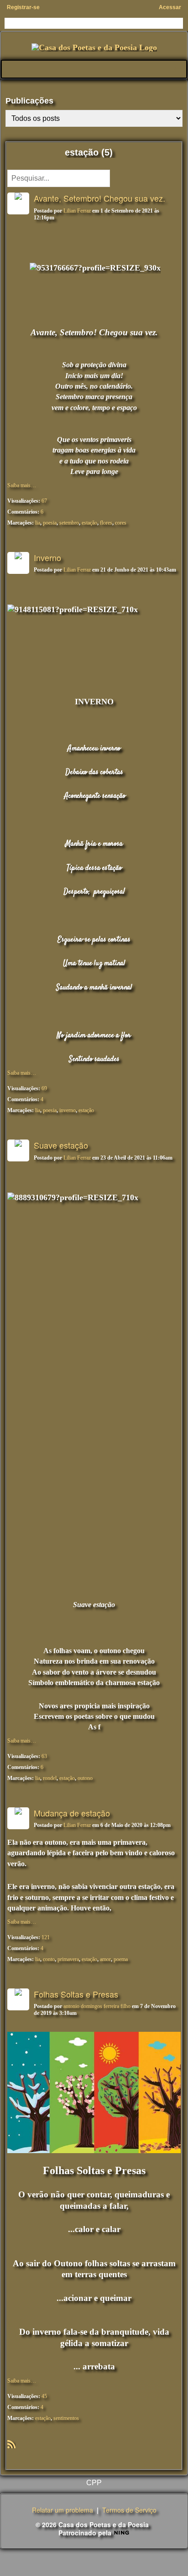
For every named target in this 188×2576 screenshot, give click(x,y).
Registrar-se (23, 7)
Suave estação (61, 1145)
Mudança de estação (72, 1813)
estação (89, 523)
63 (44, 1756)
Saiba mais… (22, 485)
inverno (68, 1110)
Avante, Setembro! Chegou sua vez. (99, 198)
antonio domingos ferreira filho (97, 2006)
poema (121, 1959)
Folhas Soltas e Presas (76, 1994)
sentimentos (66, 2418)
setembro (69, 523)
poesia (50, 523)
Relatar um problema (63, 2510)
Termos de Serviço (129, 2510)
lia (38, 523)
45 (44, 2396)
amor (105, 1959)
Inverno (47, 557)
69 (44, 1088)
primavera (68, 1959)
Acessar (170, 7)
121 (46, 1937)
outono (85, 1778)
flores (106, 523)
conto (49, 1959)
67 (44, 501)
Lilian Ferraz (77, 211)
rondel (50, 1778)
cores (121, 523)
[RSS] (11, 2443)
